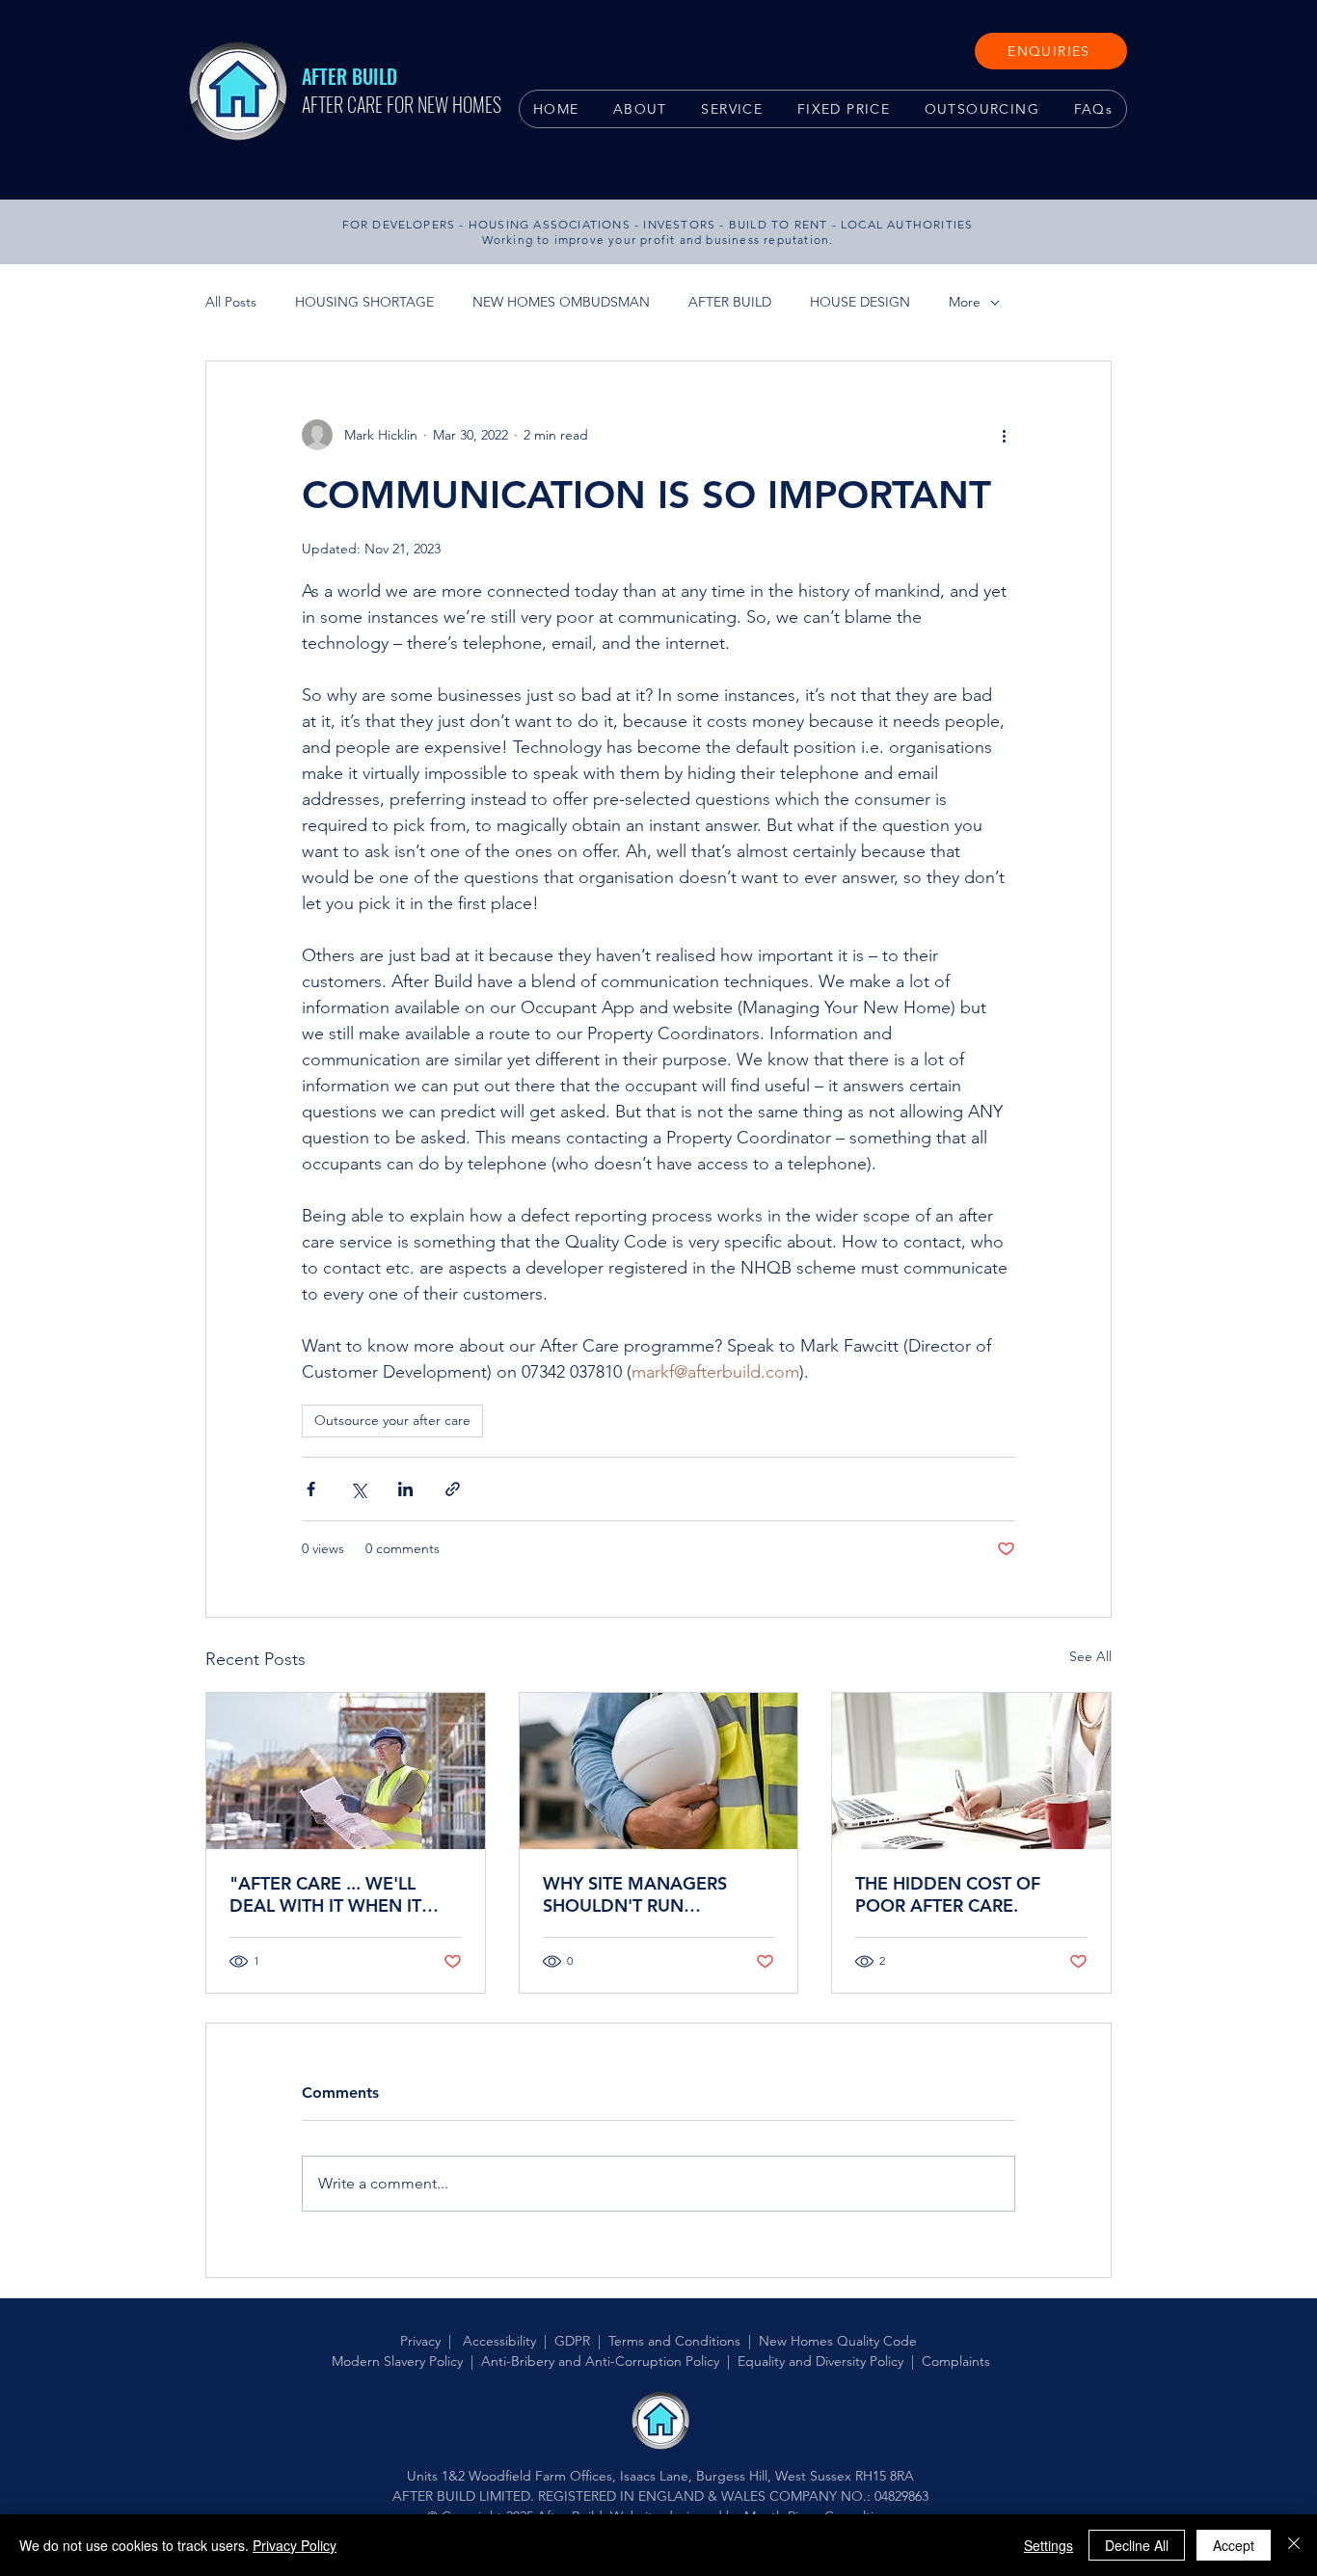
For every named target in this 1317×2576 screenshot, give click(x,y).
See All (1090, 1656)
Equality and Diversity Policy (820, 2361)
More (965, 302)
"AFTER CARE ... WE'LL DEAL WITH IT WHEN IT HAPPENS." (325, 1894)
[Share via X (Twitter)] (358, 1489)
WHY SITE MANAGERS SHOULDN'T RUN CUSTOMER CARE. (635, 1894)
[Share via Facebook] (311, 1489)
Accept (1234, 2545)
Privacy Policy (295, 2545)
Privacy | (430, 2341)
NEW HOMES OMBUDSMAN (561, 302)
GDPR (572, 2341)
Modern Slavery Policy (397, 2361)
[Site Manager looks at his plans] (346, 1771)
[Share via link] (453, 1489)
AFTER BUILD (730, 302)
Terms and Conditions (674, 2341)
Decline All (1137, 2545)
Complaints (956, 2361)
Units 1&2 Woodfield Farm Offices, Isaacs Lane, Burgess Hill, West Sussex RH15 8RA (660, 2476)
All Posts (231, 302)
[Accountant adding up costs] (971, 1771)
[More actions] (1004, 435)
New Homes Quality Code (838, 2341)
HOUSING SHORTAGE (364, 302)
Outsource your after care (392, 1420)
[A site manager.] (659, 1771)
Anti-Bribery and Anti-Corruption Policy (600, 2361)
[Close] (1294, 2545)
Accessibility (499, 2341)
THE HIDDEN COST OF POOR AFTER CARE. (948, 1894)
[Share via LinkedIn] (405, 1489)
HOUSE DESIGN (860, 302)
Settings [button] (1048, 2545)
